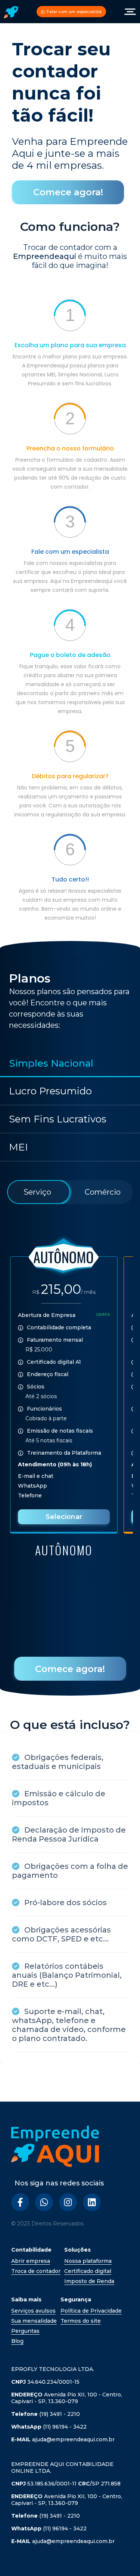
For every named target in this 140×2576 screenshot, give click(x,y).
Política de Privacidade (91, 2311)
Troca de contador (36, 2271)
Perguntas (25, 2331)
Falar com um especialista (74, 12)
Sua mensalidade (34, 2321)
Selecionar (64, 1517)
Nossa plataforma (88, 2261)
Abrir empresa (31, 2261)
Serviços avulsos (33, 2311)
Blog (17, 2341)
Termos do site (81, 2321)
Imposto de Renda (89, 2281)
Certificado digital (88, 2271)
